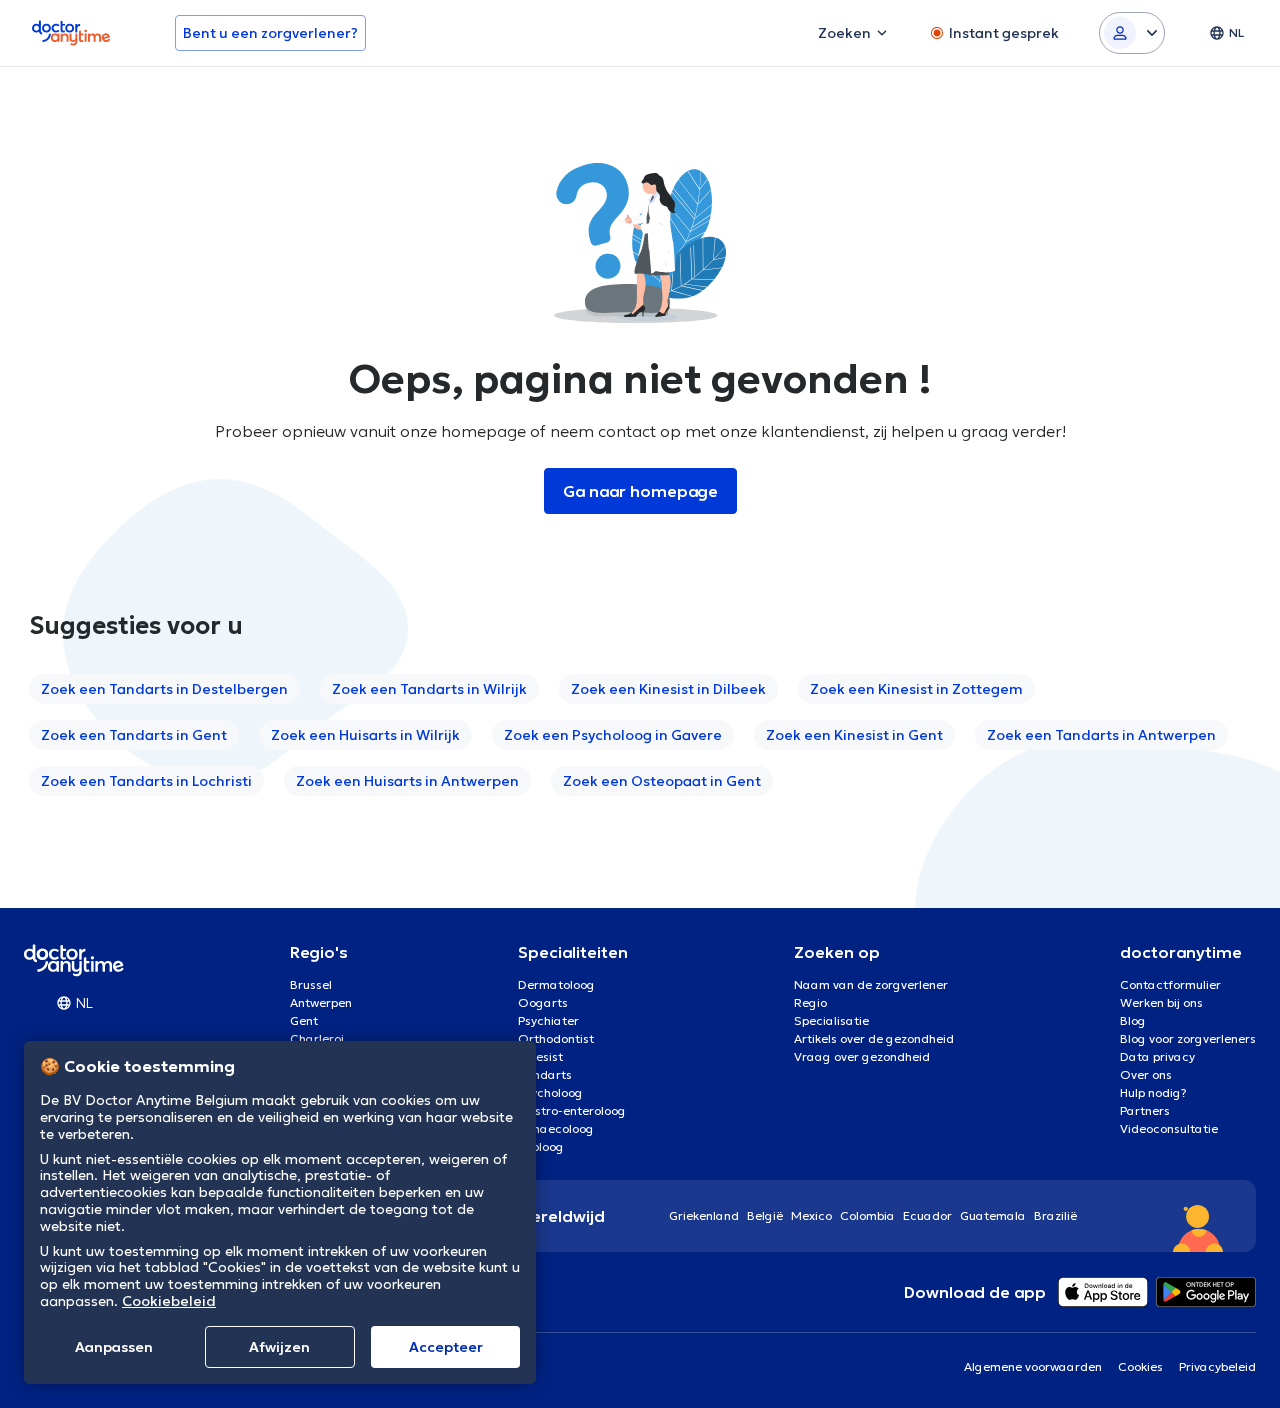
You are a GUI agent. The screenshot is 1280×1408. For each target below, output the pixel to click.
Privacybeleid (1217, 1366)
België (765, 1215)
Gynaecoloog (556, 1128)
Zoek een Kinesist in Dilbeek (668, 689)
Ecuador (927, 1215)
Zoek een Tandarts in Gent (134, 735)
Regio (810, 1002)
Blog (1133, 1020)
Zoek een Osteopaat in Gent (662, 781)
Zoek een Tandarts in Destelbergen (164, 689)
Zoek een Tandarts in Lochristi (146, 781)
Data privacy (1157, 1056)
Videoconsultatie (1169, 1128)
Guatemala (993, 1215)
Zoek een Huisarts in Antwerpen (407, 781)
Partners (1145, 1110)
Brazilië (1055, 1215)
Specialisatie (831, 1020)
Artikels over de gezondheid (874, 1038)
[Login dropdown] (1132, 33)
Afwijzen (279, 1347)
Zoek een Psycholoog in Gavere (613, 735)
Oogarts (543, 1002)
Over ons (1146, 1074)
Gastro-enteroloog (572, 1110)
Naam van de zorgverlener (871, 984)
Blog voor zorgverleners (1188, 1038)
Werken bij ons (1161, 1002)
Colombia (867, 1215)
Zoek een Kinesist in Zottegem (916, 689)
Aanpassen (114, 1347)
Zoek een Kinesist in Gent (854, 735)
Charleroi (317, 1038)
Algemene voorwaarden (1033, 1366)
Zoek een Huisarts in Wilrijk (365, 735)
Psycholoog (550, 1092)
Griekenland (704, 1215)
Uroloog (541, 1146)
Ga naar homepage (640, 491)
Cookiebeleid (169, 1301)
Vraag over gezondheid (862, 1056)
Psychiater (548, 1020)
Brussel (311, 984)
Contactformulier (1170, 984)
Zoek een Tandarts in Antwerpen (1101, 735)
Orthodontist (556, 1038)
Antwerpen (321, 1002)
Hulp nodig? (1153, 1092)
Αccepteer (446, 1347)
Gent (304, 1020)
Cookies (1140, 1366)
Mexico (811, 1215)
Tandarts (545, 1074)
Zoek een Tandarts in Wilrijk (429, 689)
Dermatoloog (556, 984)
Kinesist (540, 1056)
